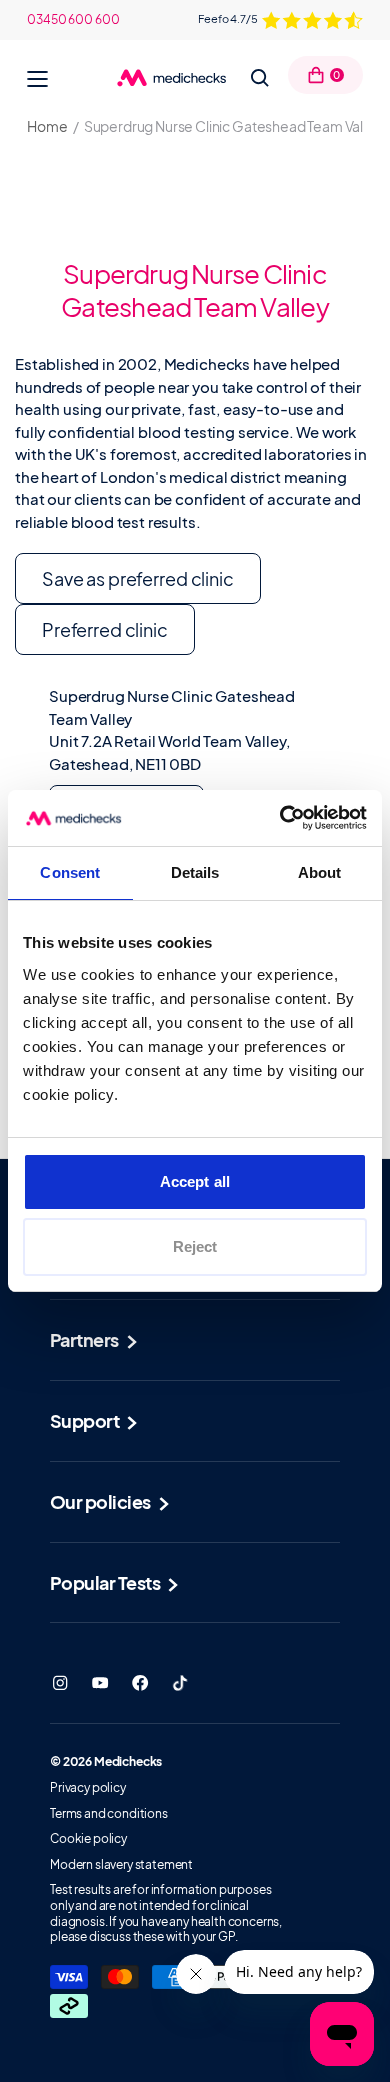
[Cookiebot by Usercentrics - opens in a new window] (280, 818)
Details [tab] (195, 872)
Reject (195, 1246)
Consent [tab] (70, 872)
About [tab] (320, 872)
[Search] (260, 78)
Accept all (195, 1181)
